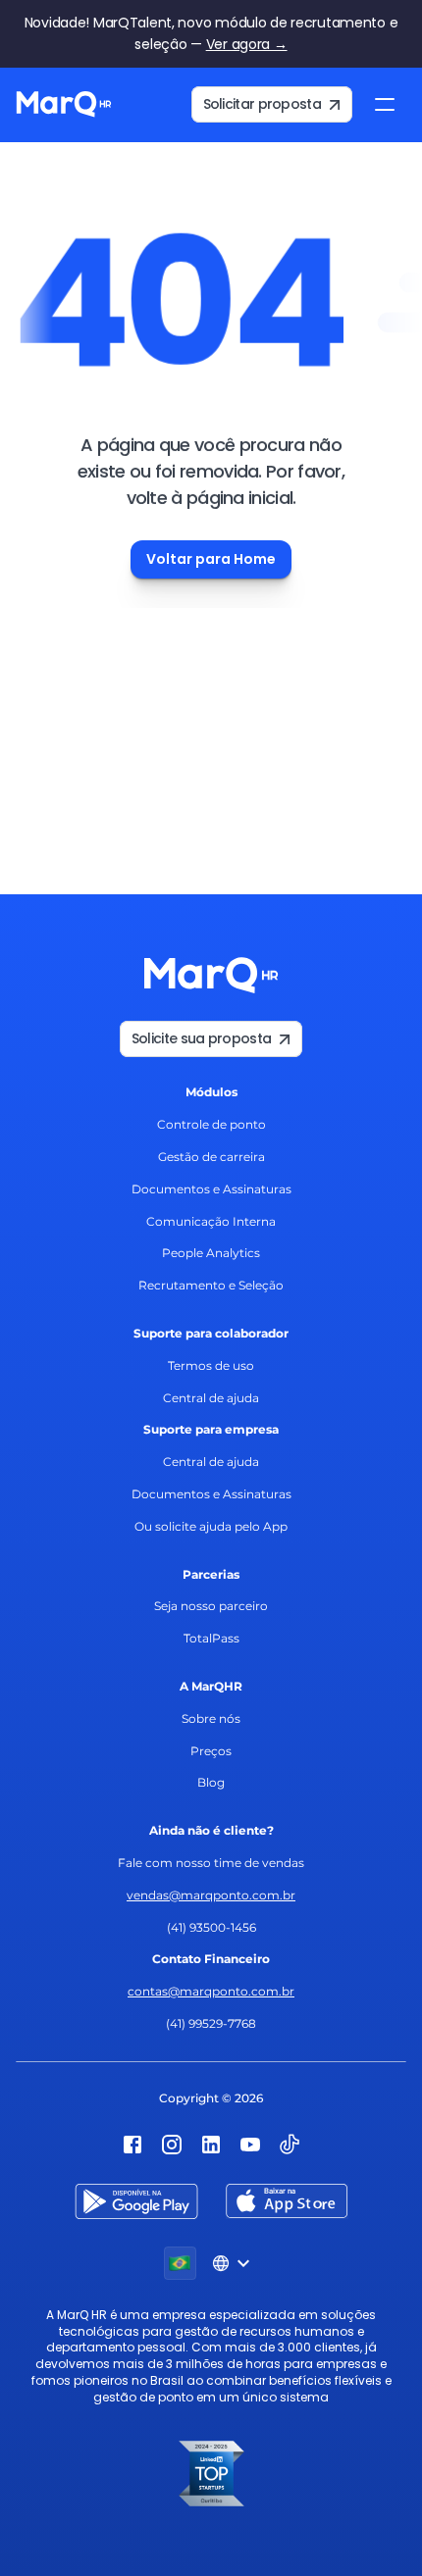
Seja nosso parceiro (211, 1606)
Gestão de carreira (211, 1157)
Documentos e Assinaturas (211, 1189)
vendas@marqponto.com (203, 1895)
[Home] (64, 105)
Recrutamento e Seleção (211, 1285)
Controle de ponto (211, 1124)
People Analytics (211, 1253)
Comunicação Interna (211, 1221)
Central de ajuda (211, 1398)
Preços (211, 1751)
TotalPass (211, 1638)
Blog (211, 1782)
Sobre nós (211, 1718)
